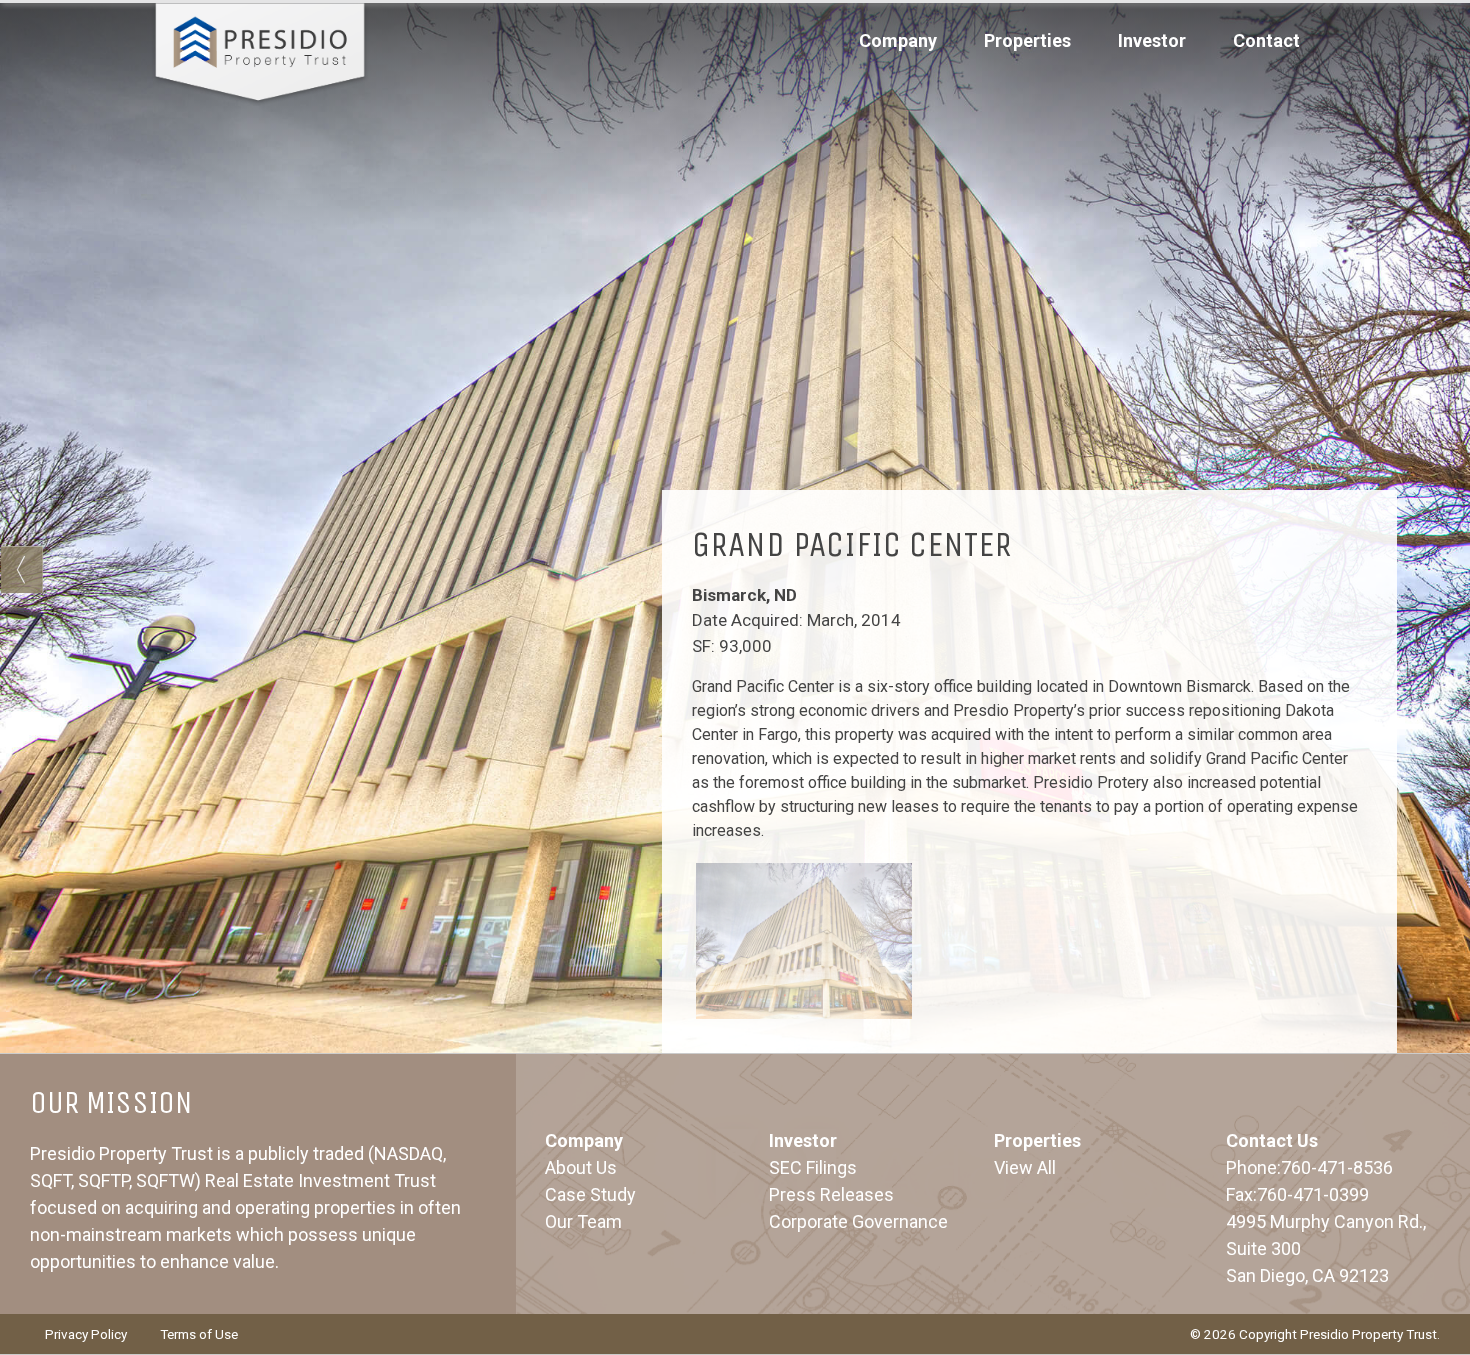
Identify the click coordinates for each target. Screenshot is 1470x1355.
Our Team (583, 1221)
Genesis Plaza (1448, 569)
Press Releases (831, 1194)
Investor (803, 1140)
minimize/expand (1029, 520)
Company (584, 1140)
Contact (1266, 40)
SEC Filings (813, 1167)
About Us (581, 1167)
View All (1025, 1167)
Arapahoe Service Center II (22, 569)
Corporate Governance (858, 1221)
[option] (804, 940)
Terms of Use (199, 1334)
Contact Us (1272, 1140)
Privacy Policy (86, 1334)
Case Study (590, 1194)
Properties (1027, 40)
